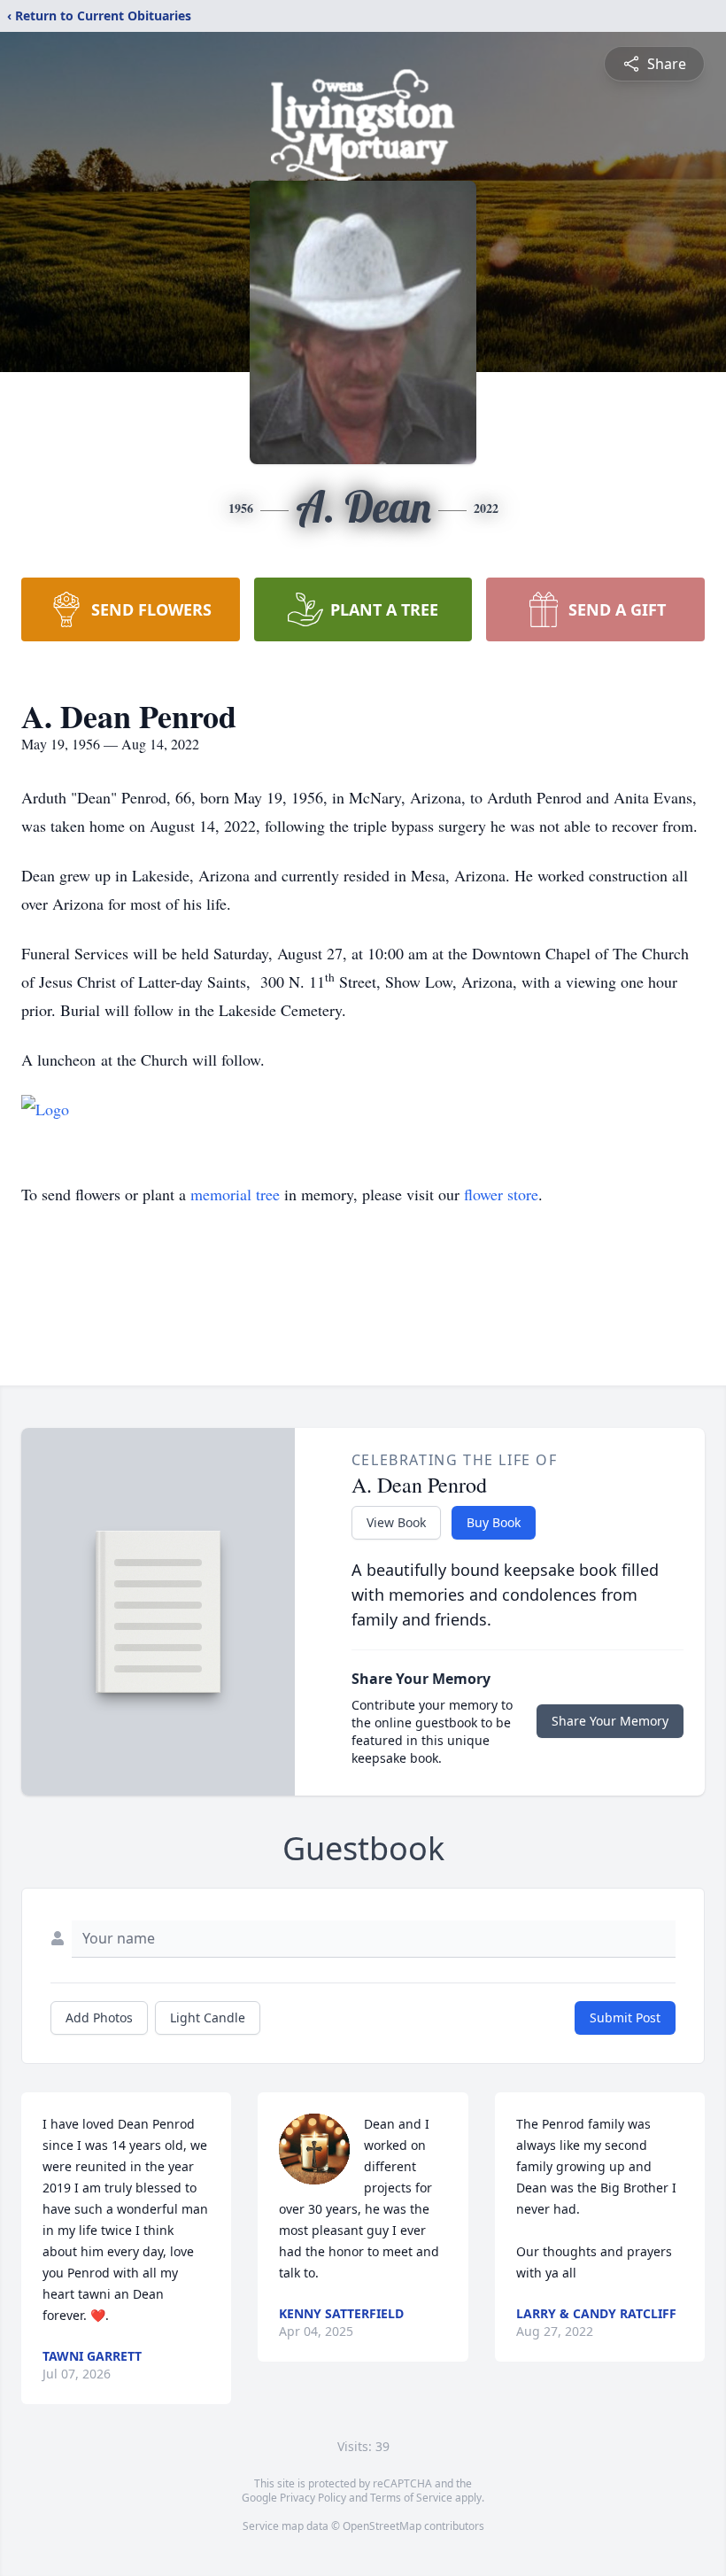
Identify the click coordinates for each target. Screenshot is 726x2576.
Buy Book (494, 1522)
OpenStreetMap (382, 2526)
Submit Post (625, 2017)
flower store (501, 1194)
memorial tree (235, 1194)
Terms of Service (411, 2498)
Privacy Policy (313, 2498)
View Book (396, 1522)
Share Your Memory (610, 1721)
